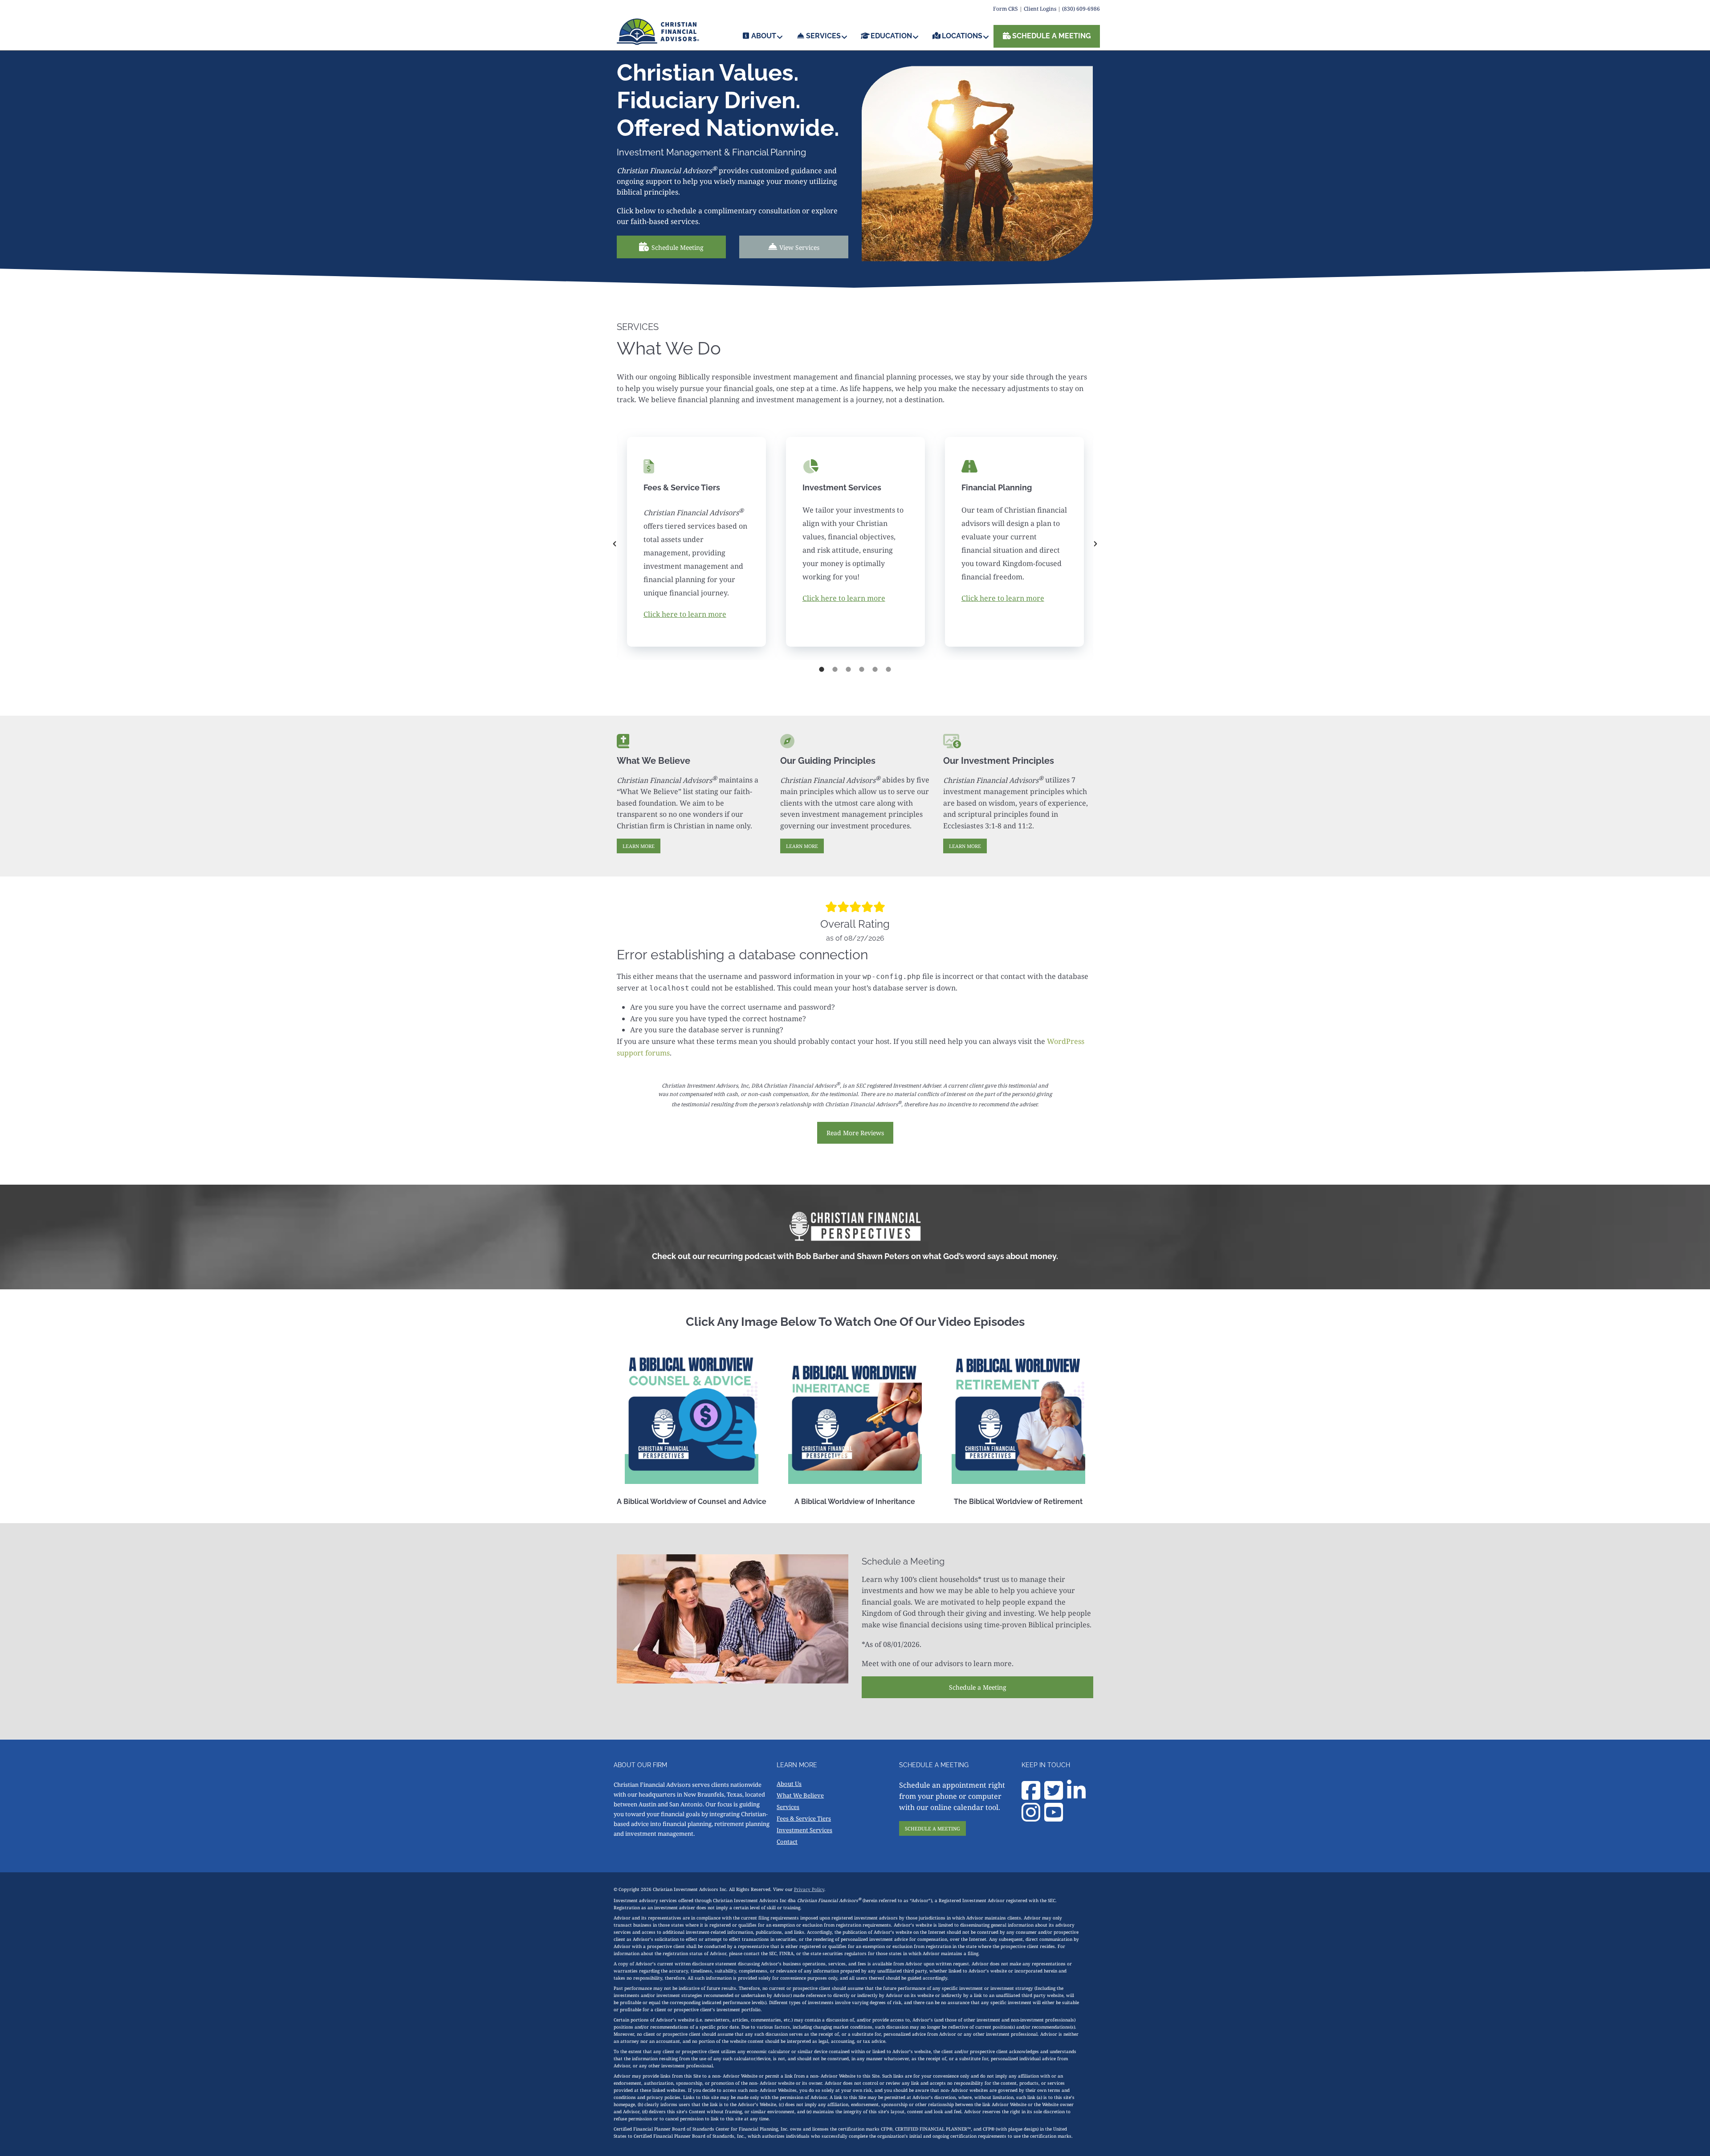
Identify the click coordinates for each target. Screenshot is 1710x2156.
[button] (615, 544)
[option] (696, 544)
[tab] (822, 669)
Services (788, 1807)
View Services (799, 247)
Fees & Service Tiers (804, 1818)
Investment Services (804, 1830)
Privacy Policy (809, 1889)
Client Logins (1040, 9)
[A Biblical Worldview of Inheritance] (855, 1417)
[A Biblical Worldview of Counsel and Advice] (692, 1417)
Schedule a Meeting (978, 1687)
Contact (787, 1842)
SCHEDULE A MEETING (932, 1828)
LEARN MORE (639, 846)
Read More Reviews (855, 1133)
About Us (789, 1784)
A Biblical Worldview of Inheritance (855, 1502)
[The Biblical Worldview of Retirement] (1018, 1417)
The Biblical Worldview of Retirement (1018, 1502)
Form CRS (1006, 9)
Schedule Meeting (678, 247)
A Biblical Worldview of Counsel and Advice (692, 1502)
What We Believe (800, 1795)
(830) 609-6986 (1081, 9)
